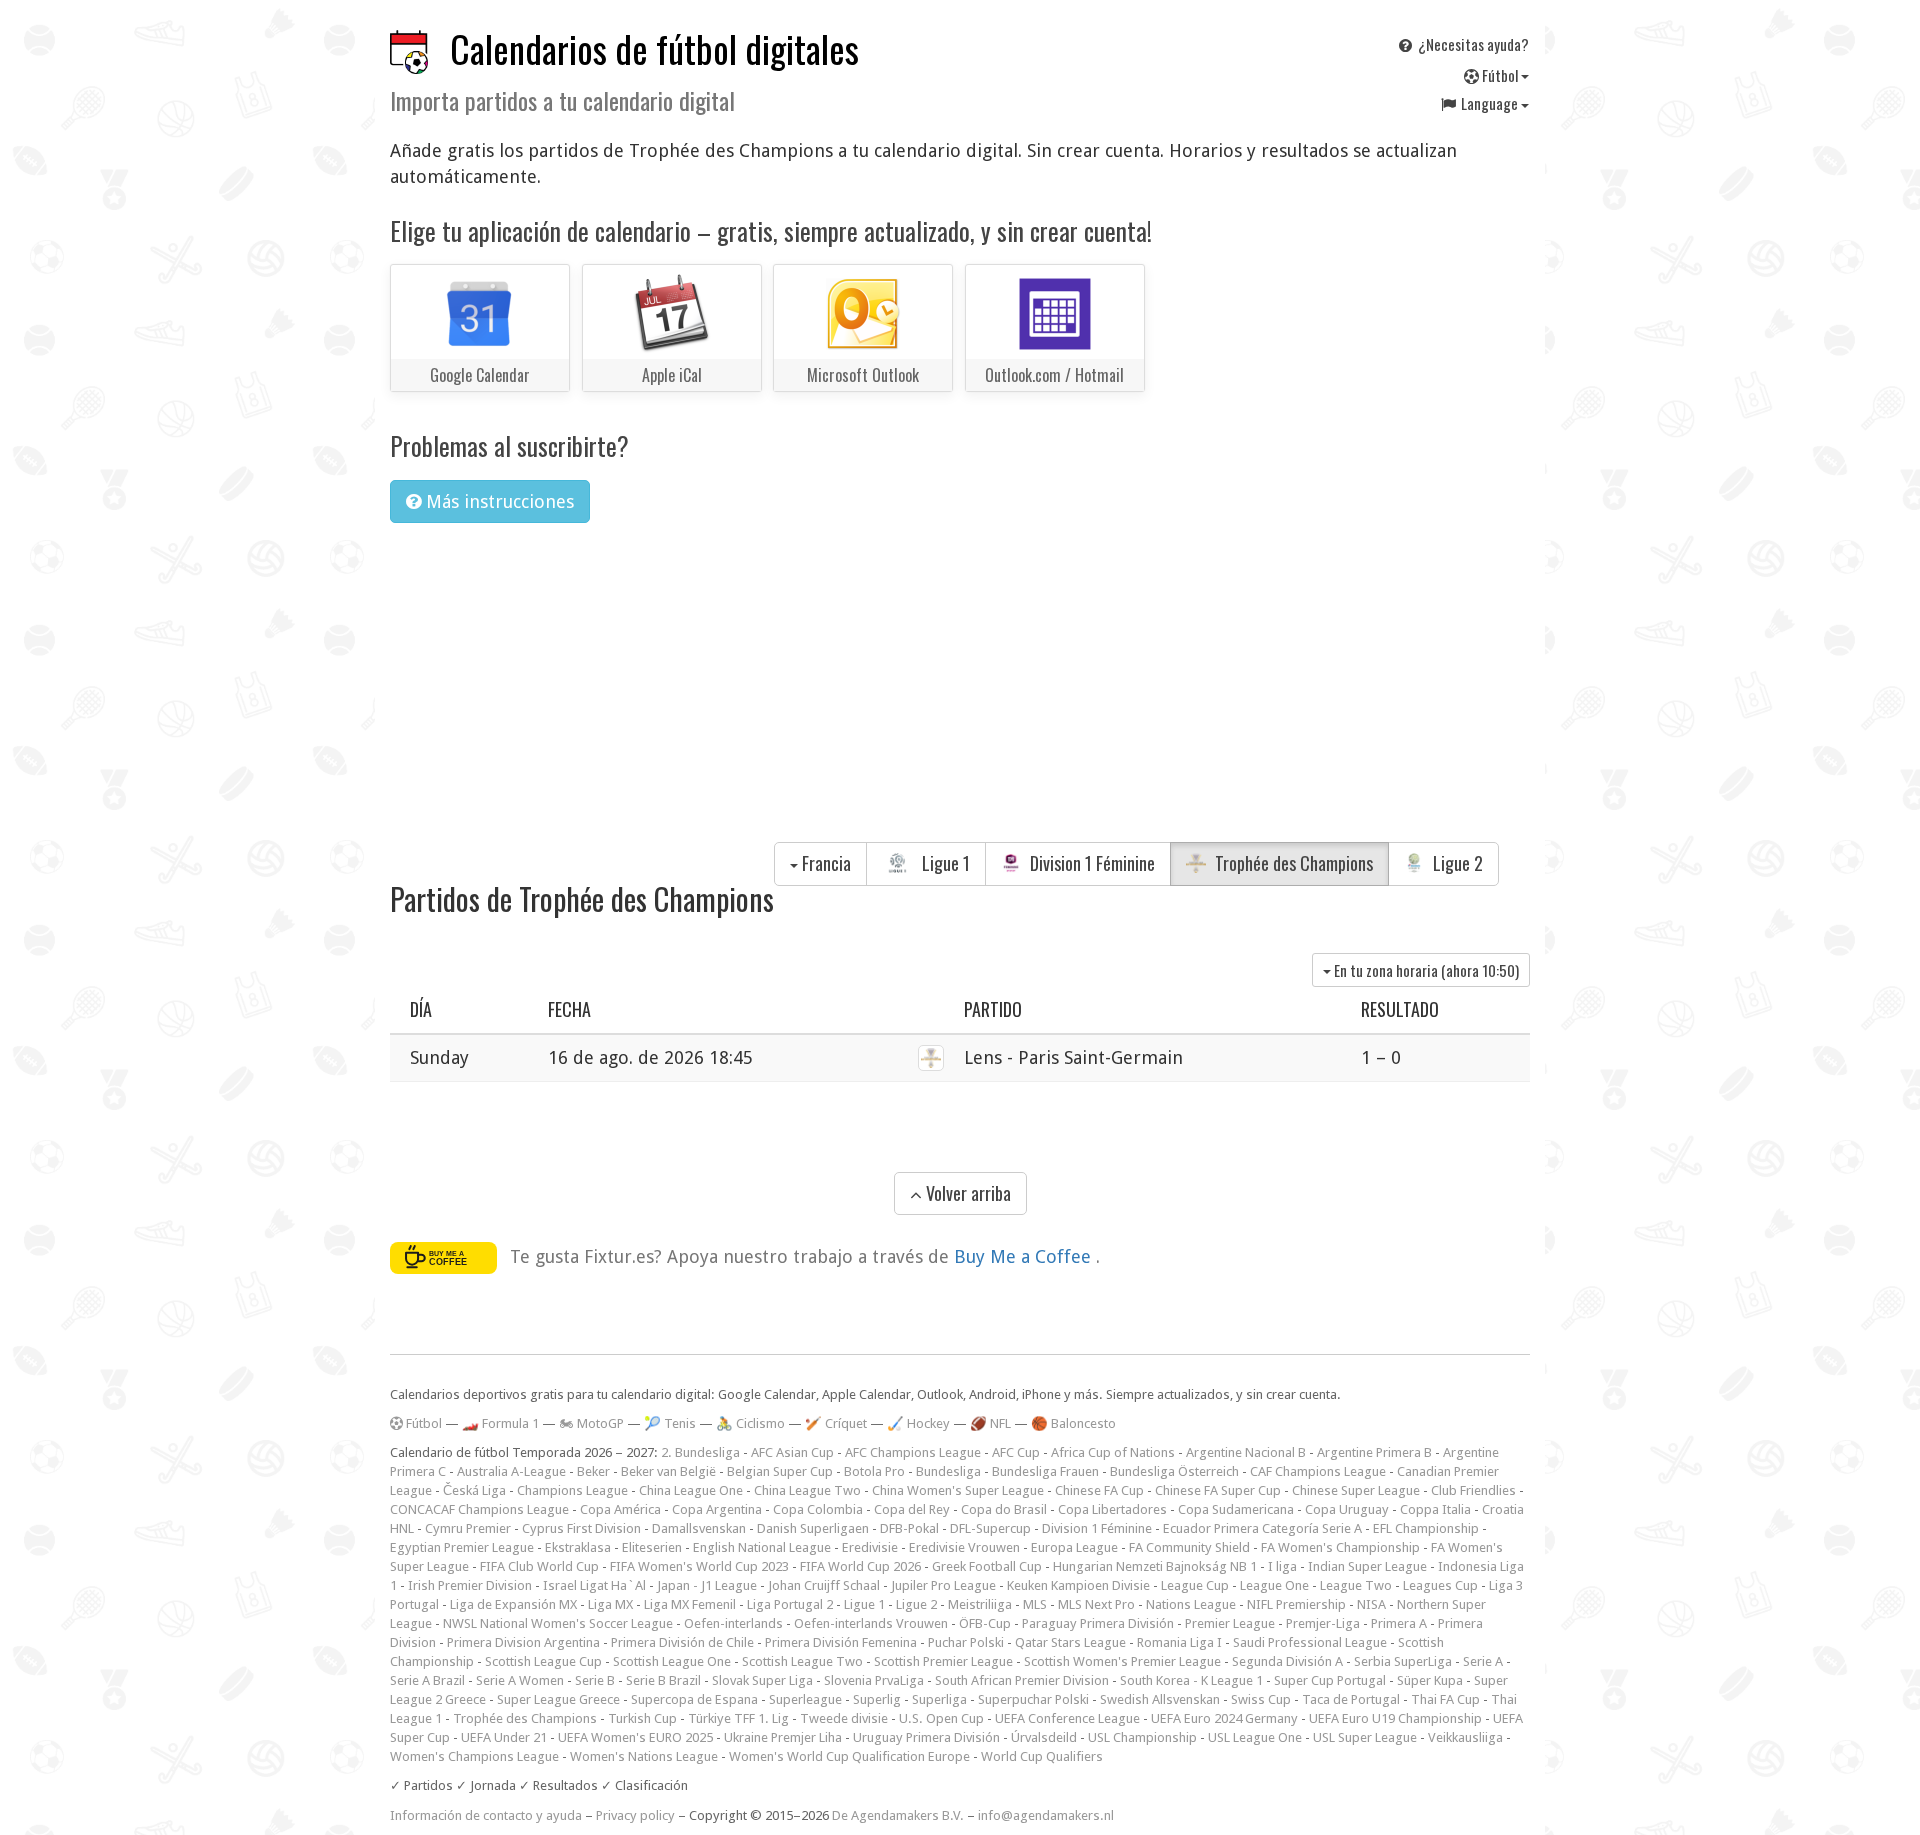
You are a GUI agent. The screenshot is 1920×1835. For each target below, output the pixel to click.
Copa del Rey (912, 1509)
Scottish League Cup (543, 1661)
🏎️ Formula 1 (500, 1423)
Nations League (1191, 1604)
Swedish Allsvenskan (1160, 1699)
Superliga (939, 1699)
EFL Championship (1426, 1528)
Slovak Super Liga (762, 1680)
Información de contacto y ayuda (486, 1815)
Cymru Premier (468, 1528)
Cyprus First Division (581, 1528)
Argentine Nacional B (1246, 1452)
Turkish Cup (642, 1718)
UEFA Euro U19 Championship (1395, 1718)
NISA (1371, 1604)
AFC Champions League (913, 1452)
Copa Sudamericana (1236, 1509)
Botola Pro (874, 1471)
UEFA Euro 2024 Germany (1224, 1718)
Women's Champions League (474, 1756)
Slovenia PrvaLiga (874, 1680)
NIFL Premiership (1296, 1604)
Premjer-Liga (1323, 1623)
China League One (691, 1490)
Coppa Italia (1435, 1509)
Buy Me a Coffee (1025, 1256)
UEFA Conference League (1067, 1718)
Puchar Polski (966, 1642)
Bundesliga (948, 1471)
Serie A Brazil (427, 1680)
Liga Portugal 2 (790, 1604)
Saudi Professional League (1310, 1642)
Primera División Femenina (841, 1642)
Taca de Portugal (1351, 1699)
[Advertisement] (960, 689)
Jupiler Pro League (943, 1585)
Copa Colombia (818, 1509)
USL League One (1255, 1737)
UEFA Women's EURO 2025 (635, 1737)
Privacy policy (635, 1815)
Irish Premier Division (470, 1585)
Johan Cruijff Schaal (824, 1585)
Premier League (1230, 1623)
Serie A (1483, 1661)
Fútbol (1500, 75)
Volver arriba (966, 1193)
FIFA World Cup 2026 (860, 1566)
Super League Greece (558, 1699)
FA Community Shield (1189, 1547)
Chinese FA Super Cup (1218, 1490)
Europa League (1074, 1547)
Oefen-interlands (733, 1623)
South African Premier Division (1022, 1680)
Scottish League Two (802, 1661)
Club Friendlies (1473, 1490)
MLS (1035, 1604)
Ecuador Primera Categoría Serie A (1262, 1528)
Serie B (595, 1680)
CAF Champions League (1318, 1471)
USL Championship (1142, 1737)
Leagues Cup (1440, 1585)
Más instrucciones (497, 501)
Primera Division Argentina (523, 1642)
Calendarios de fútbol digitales (654, 48)
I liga (1282, 1566)
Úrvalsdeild (1044, 1737)
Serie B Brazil (663, 1680)
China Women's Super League (958, 1490)
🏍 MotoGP (591, 1423)
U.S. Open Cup (941, 1718)
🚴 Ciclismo (750, 1423)
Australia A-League (511, 1471)
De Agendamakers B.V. (898, 1815)
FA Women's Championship (1340, 1547)
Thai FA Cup (1445, 1699)
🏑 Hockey (918, 1423)
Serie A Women (520, 1680)
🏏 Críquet (836, 1423)
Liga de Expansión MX (513, 1604)
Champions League (572, 1490)
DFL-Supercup (990, 1528)
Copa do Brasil (1004, 1509)
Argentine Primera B (1374, 1452)
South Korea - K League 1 (1191, 1680)
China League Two (807, 1490)
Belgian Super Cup (780, 1471)
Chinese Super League (1356, 1490)
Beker (593, 1471)
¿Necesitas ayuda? (1472, 44)
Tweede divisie (844, 1718)
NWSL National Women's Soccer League (558, 1623)
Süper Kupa (1430, 1680)
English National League (762, 1547)
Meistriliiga (980, 1604)
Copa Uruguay (1347, 1509)
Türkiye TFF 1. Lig (738, 1718)
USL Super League (1365, 1737)
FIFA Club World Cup (539, 1566)
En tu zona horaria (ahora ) (1425, 970)
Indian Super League (1367, 1566)
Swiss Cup (1261, 1699)
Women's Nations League (644, 1756)
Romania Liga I (1179, 1642)
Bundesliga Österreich (1174, 1471)
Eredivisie (870, 1547)
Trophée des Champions (1292, 863)
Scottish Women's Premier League (1122, 1661)
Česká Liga (474, 1490)
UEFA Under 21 (504, 1737)
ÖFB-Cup (985, 1623)
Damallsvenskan (699, 1528)
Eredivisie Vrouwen (964, 1547)
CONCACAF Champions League (479, 1509)
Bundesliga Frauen (1045, 1471)
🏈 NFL (990, 1423)
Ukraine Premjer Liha (783, 1737)
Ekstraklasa (578, 1547)
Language (1489, 103)
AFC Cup (1016, 1452)
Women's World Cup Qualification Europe (849, 1756)
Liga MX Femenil (690, 1604)
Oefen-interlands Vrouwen (871, 1623)
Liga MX (610, 1604)
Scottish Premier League (943, 1661)
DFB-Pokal (909, 1528)
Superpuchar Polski (1033, 1699)
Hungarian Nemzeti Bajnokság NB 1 (1155, 1566)
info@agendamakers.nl (1046, 1815)
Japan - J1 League (707, 1585)
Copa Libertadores (1112, 1509)
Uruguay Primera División (926, 1737)
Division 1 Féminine (1090, 863)
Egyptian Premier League (462, 1547)
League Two (1356, 1585)
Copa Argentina (717, 1509)
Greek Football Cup (987, 1566)
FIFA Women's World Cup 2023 (699, 1566)
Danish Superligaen (813, 1528)
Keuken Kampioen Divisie (1078, 1585)
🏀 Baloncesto (1073, 1423)
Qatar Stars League (1070, 1642)
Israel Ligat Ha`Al (594, 1585)
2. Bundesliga (700, 1452)
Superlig (877, 1699)
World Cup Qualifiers (1042, 1756)
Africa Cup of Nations (1113, 1452)
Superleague (805, 1699)
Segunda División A (1287, 1661)
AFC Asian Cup (792, 1452)
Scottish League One (672, 1661)
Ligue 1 (944, 863)
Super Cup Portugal (1330, 1680)
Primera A (1399, 1623)
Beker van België (668, 1471)
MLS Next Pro (1096, 1604)
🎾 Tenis (670, 1423)
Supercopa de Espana (694, 1699)
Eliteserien (652, 1547)
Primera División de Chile (682, 1642)
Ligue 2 (1456, 863)
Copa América (620, 1509)
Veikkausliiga (1465, 1737)
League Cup (1195, 1585)
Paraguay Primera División (1098, 1623)
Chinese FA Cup (1099, 1490)
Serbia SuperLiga (1403, 1661)
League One (1274, 1585)
